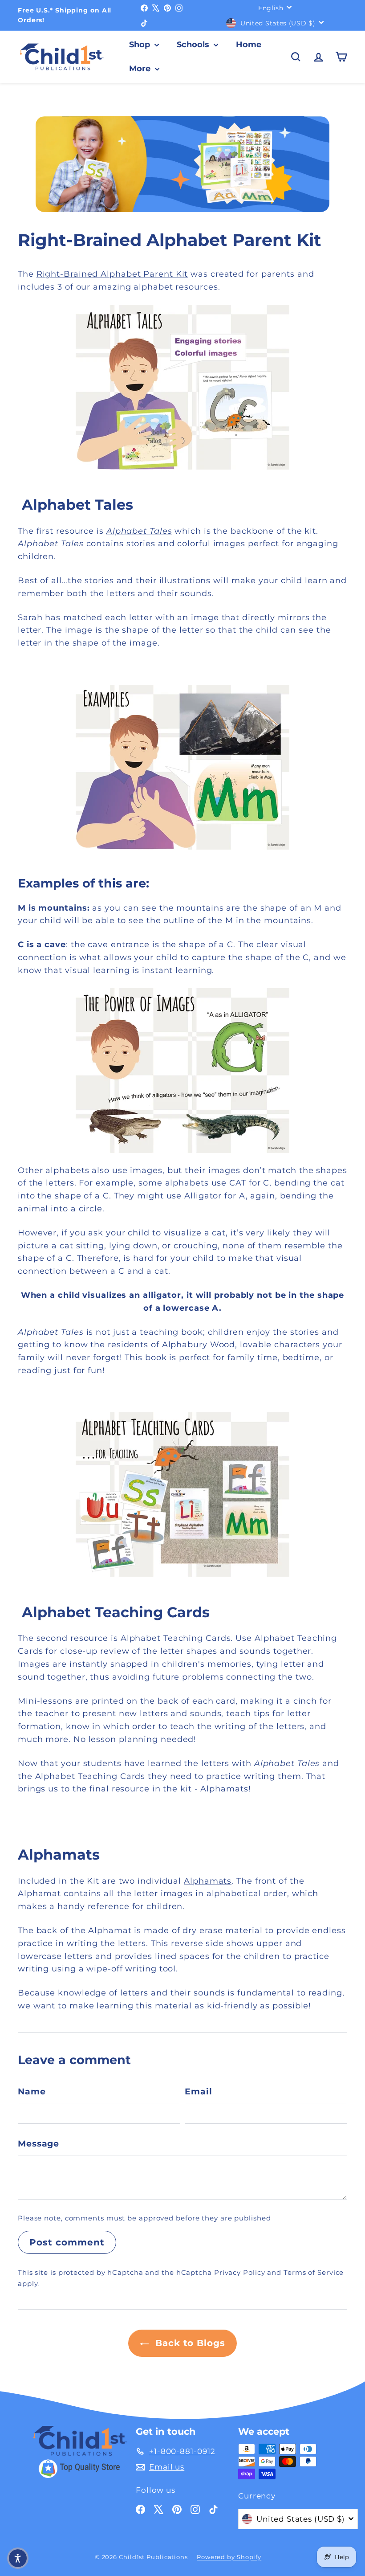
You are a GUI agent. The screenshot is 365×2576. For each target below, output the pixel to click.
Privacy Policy (240, 2272)
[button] (18, 2558)
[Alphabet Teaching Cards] (182, 1495)
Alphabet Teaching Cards (176, 1638)
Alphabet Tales (139, 531)
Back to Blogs (189, 2343)
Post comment (67, 2242)
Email (199, 2091)
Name (32, 2091)
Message (39, 2144)
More (141, 69)
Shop (141, 45)
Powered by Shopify (229, 2557)
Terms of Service (314, 2272)
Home (249, 45)
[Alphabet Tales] (182, 387)
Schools (194, 45)
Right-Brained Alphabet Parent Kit (112, 274)
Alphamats (208, 1881)
